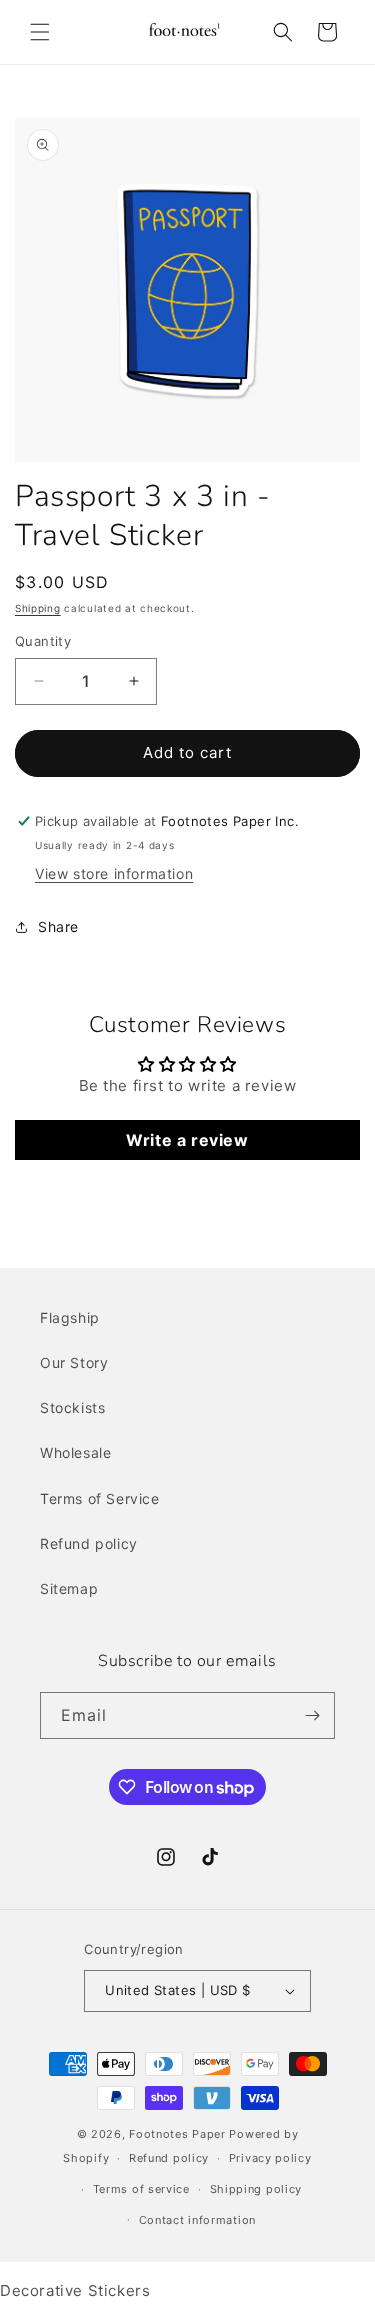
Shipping (38, 608)
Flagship (70, 1317)
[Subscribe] (312, 1715)
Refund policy (89, 1543)
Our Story (74, 1362)
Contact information (197, 2220)
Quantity (43, 641)
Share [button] (58, 926)
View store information (114, 873)
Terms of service (141, 2189)
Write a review (187, 1140)
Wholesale (75, 1452)
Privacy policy (270, 2158)
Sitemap (69, 1588)
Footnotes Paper (177, 2134)
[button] (40, 32)
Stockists (72, 1407)
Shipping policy (256, 2189)
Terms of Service (100, 1498)
